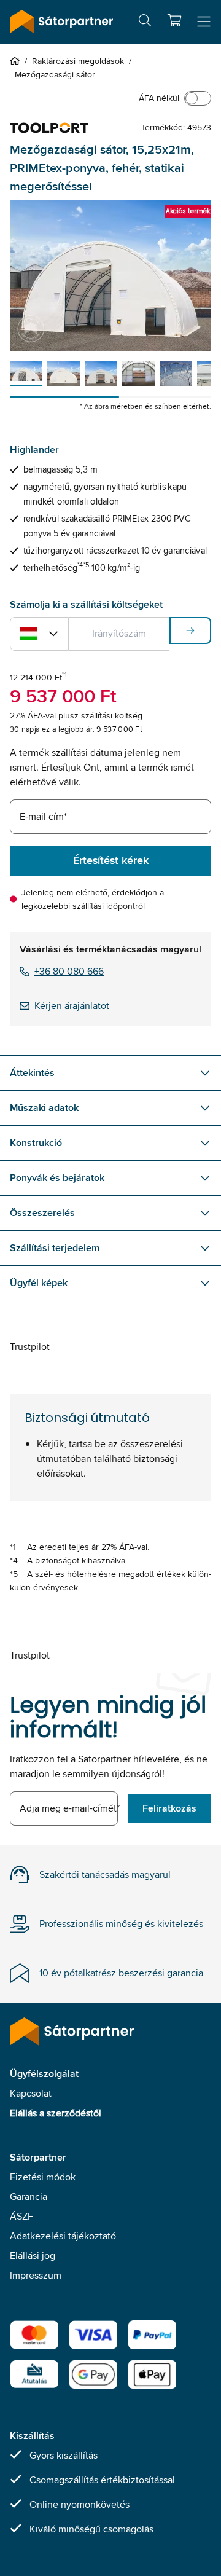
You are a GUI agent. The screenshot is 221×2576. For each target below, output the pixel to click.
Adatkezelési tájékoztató (63, 2236)
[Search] (145, 22)
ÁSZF (21, 2216)
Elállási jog (33, 2256)
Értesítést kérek (111, 860)
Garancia (29, 2197)
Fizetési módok (43, 2177)
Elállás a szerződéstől (56, 2113)
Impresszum (36, 2275)
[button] (174, 20)
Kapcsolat (31, 2093)
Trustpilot (30, 1347)
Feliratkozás (169, 1808)
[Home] (17, 61)
